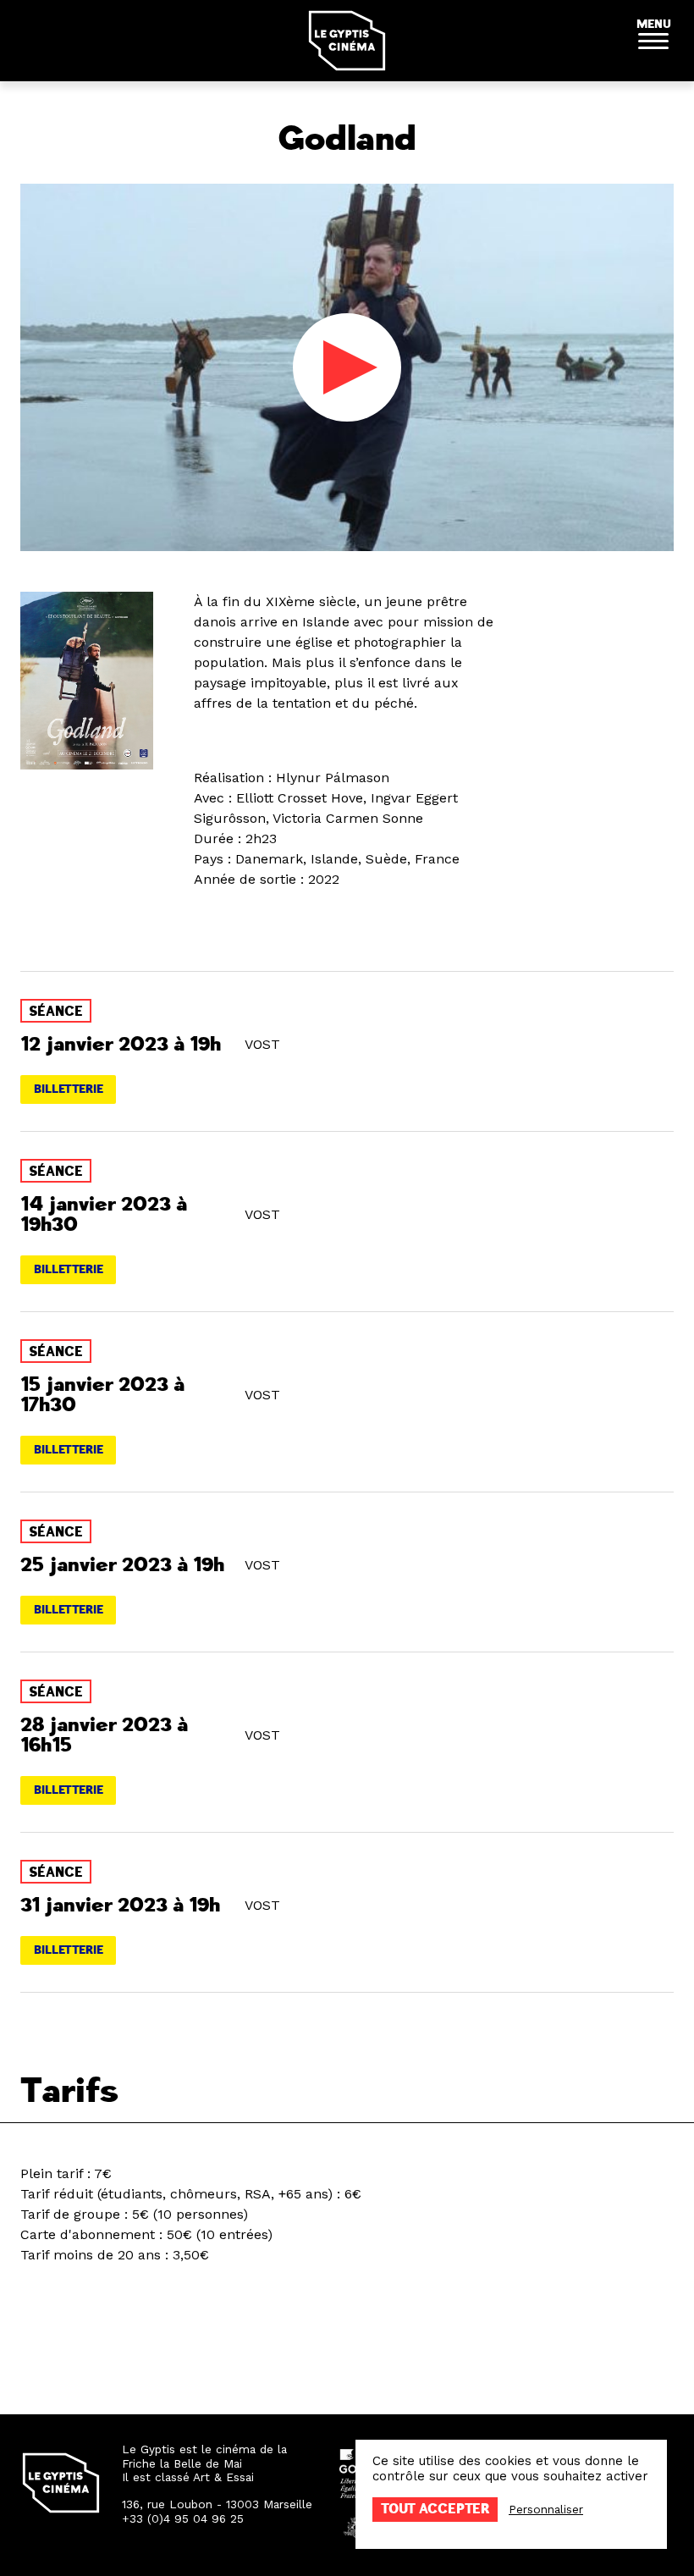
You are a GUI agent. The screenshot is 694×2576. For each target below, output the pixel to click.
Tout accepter (435, 2509)
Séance (56, 1012)
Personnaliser (546, 2509)
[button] (653, 41)
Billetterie (69, 1089)
